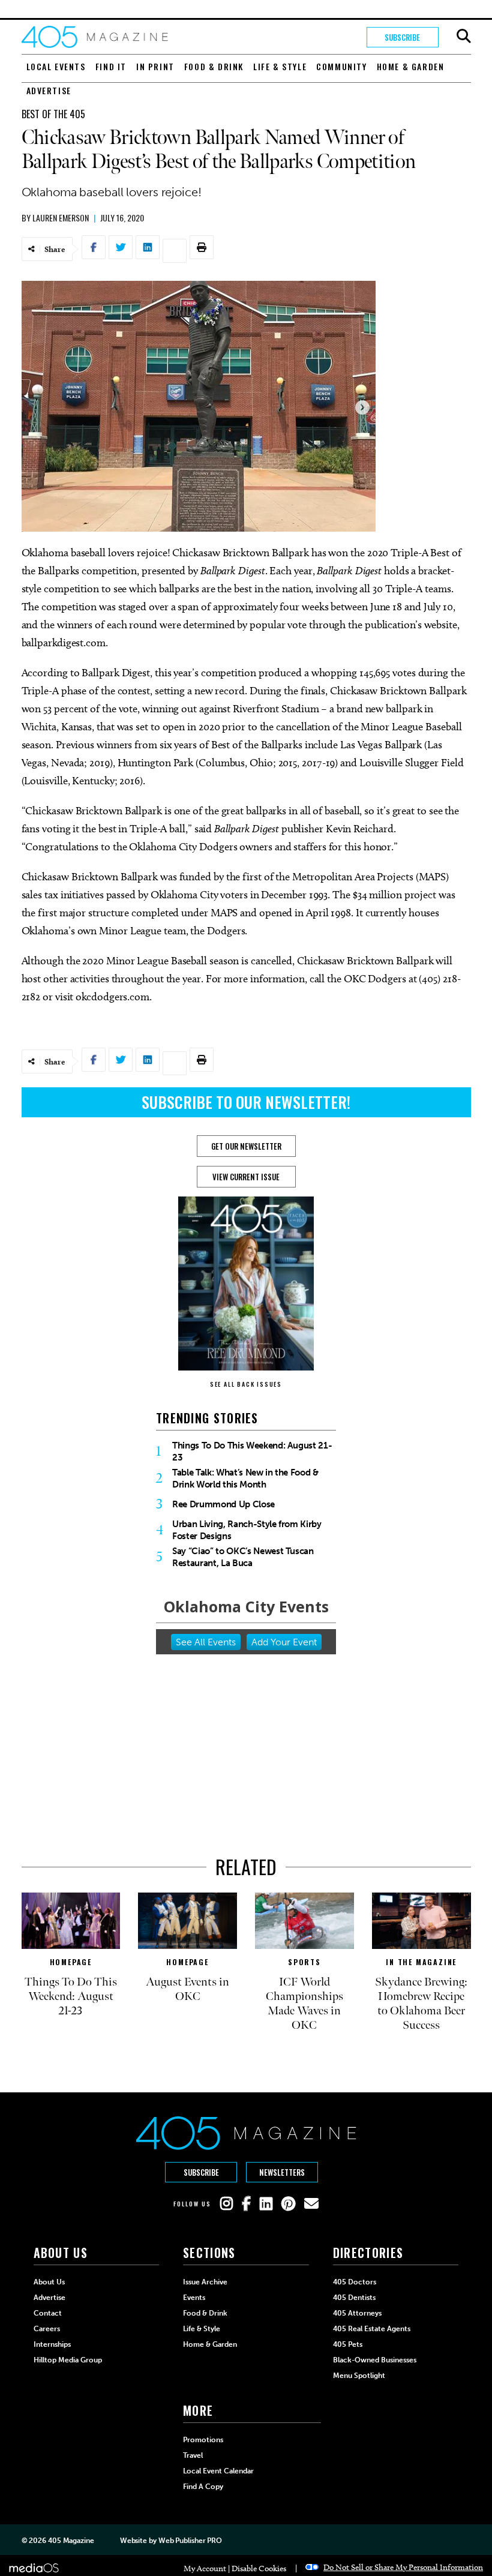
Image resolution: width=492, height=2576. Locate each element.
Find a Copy (203, 2487)
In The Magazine (421, 1962)
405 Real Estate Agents (372, 2329)
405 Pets (348, 2344)
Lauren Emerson (61, 218)
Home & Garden (411, 66)
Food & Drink (214, 66)
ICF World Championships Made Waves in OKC (304, 2004)
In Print (155, 66)
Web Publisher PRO (190, 2541)
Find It (111, 66)
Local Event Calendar (218, 2471)
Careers (47, 2329)
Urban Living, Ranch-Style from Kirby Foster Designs (247, 1530)
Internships (52, 2344)
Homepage (71, 1962)
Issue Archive (205, 2282)
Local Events (56, 66)
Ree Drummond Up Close (223, 1504)
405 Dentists (354, 2298)
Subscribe (402, 37)
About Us (49, 2282)
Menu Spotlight (359, 2376)
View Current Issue (246, 1177)
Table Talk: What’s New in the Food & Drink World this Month (245, 1479)
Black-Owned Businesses (375, 2360)
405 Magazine (71, 2541)
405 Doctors (355, 2282)
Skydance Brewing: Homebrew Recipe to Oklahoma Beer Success (421, 2004)
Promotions (203, 2440)
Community (341, 66)
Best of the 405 (53, 114)
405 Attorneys (357, 2313)
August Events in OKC (187, 1989)
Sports (304, 1962)
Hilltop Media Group (68, 2360)
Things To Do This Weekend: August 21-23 (252, 1452)
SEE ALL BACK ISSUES (246, 1384)
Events (194, 2298)
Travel (193, 2455)
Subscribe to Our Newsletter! (246, 1102)
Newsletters (282, 2172)
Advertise (49, 90)
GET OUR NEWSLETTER (246, 1146)
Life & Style (280, 66)
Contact (48, 2313)
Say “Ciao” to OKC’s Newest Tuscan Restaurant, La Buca (243, 1557)
